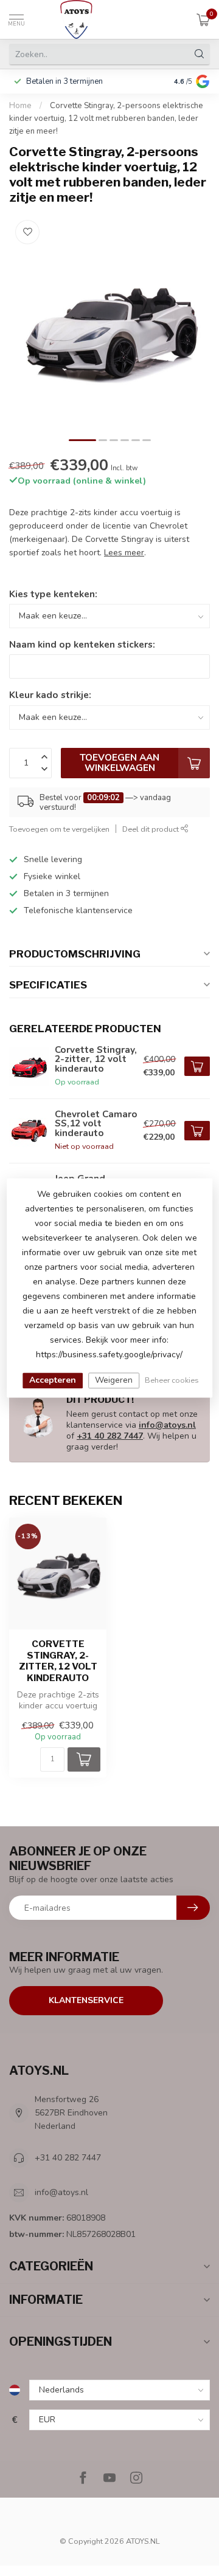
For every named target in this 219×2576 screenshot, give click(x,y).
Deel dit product (151, 829)
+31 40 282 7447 (110, 1436)
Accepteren (53, 1380)
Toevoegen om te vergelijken (59, 829)
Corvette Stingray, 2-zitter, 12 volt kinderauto (58, 1661)
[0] (203, 19)
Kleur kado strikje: (50, 695)
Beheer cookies (172, 1380)
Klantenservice (86, 2000)
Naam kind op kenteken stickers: (82, 644)
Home (20, 106)
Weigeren (114, 1380)
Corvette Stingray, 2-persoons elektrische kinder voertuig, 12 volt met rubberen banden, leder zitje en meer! (106, 118)
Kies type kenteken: (53, 594)
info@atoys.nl (167, 1425)
